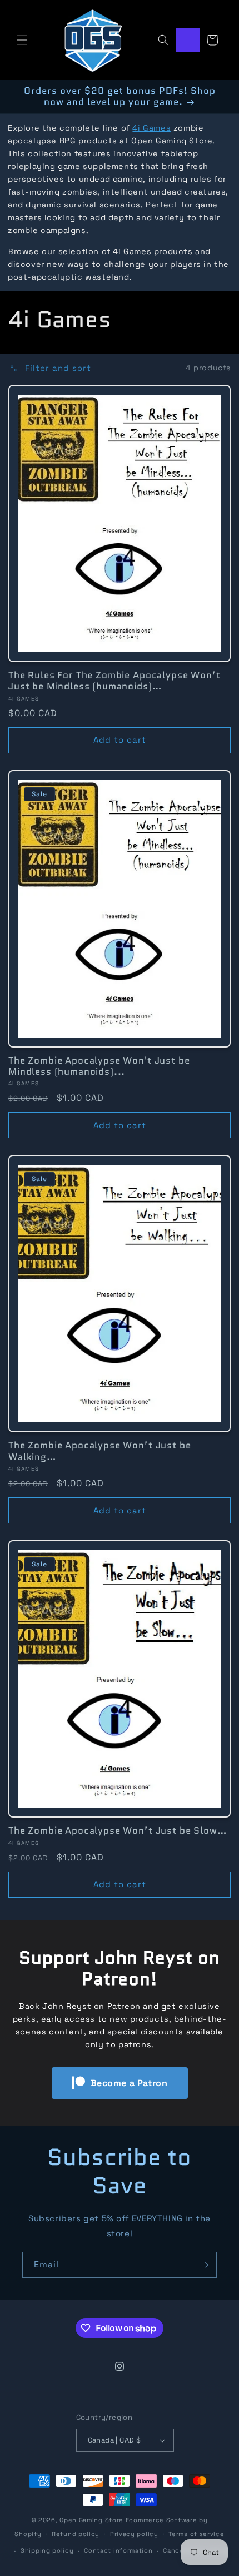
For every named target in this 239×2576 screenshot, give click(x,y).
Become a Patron (129, 2083)
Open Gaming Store (91, 2520)
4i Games (151, 128)
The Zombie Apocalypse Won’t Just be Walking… (99, 1451)
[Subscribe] (204, 2265)
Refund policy (76, 2534)
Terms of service (196, 2534)
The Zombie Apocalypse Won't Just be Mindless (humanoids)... (99, 1066)
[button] (22, 40)
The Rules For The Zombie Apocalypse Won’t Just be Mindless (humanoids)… (114, 681)
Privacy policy (134, 2534)
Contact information (118, 2550)
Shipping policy (47, 2550)
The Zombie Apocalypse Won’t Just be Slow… (117, 1830)
